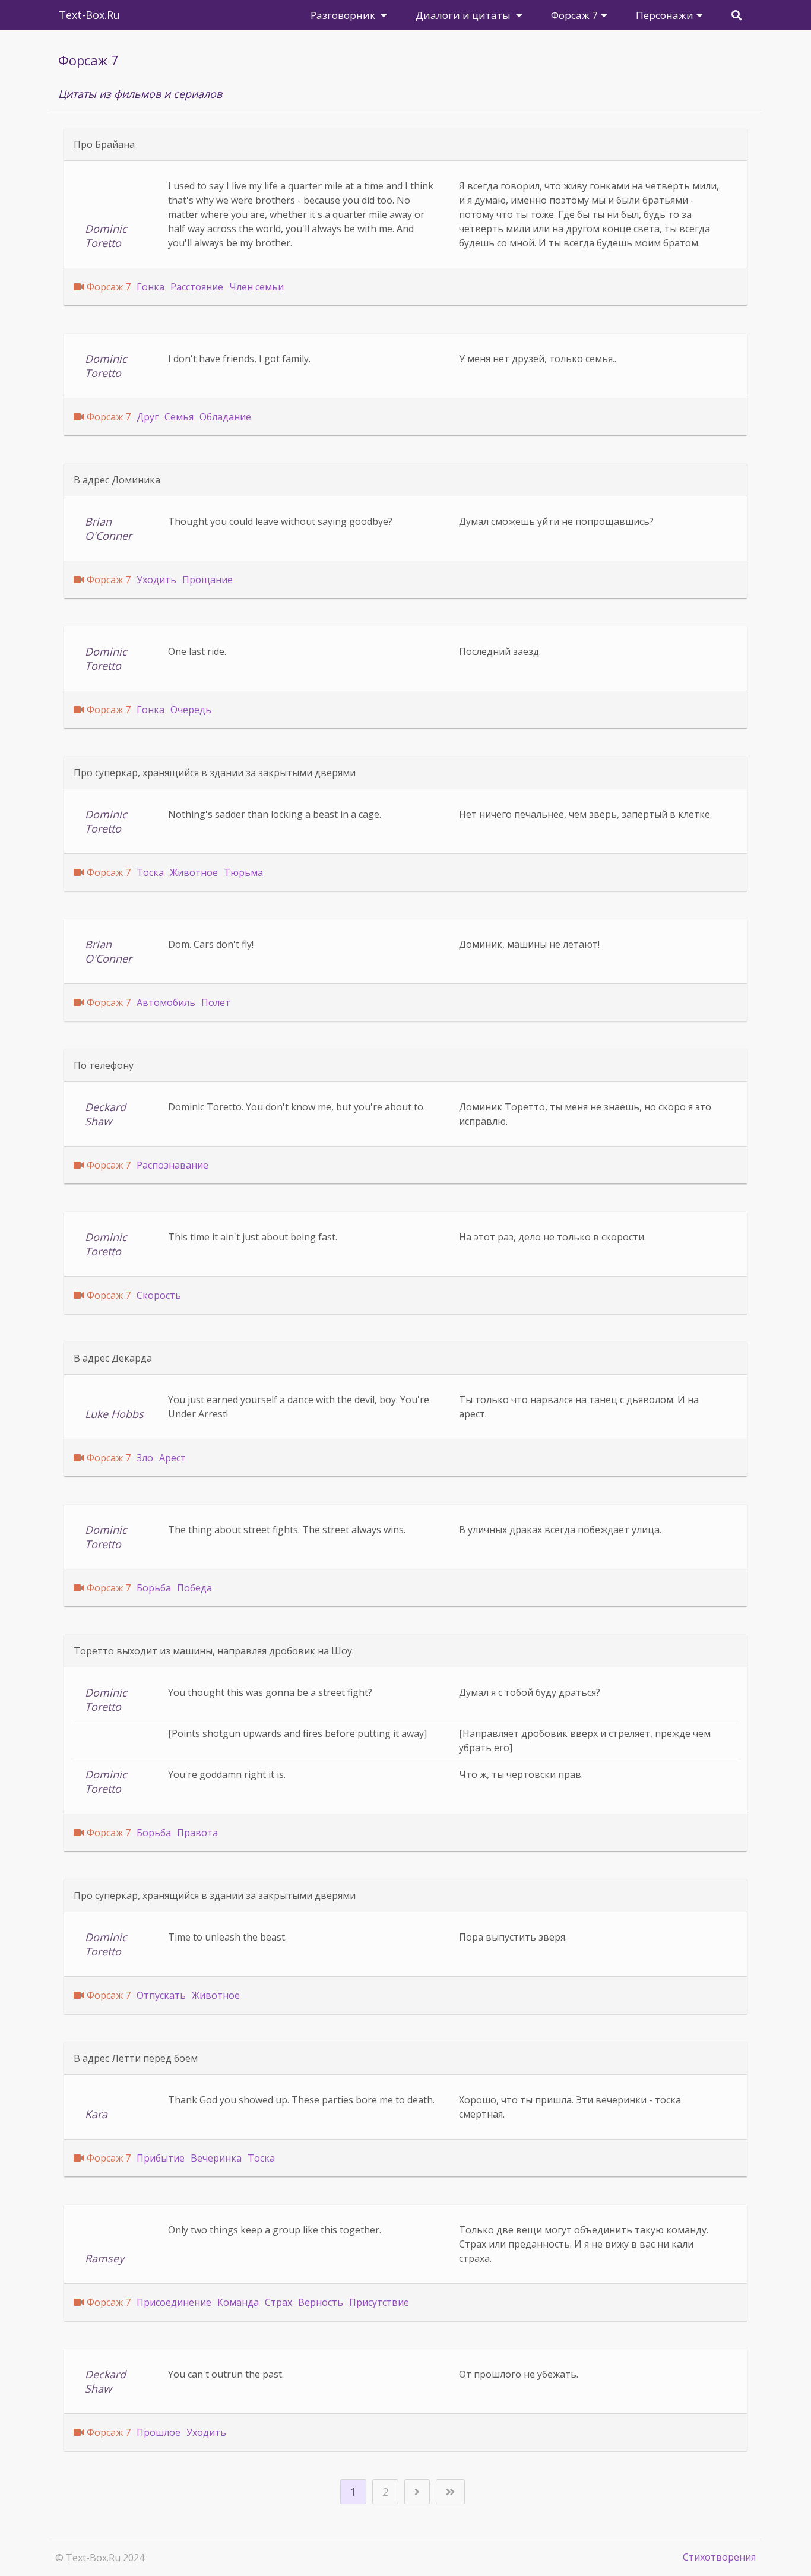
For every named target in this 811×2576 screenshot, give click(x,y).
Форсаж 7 (109, 287)
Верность (321, 2302)
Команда (238, 2302)
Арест (172, 1458)
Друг (148, 417)
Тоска (150, 872)
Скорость (159, 1295)
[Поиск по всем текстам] (736, 15)
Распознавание (172, 1165)
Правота (197, 1833)
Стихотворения (719, 2557)
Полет (216, 1002)
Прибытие (161, 2158)
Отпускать (161, 1995)
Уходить (156, 580)
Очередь (191, 710)
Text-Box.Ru (89, 15)
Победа (194, 1588)
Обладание (225, 417)
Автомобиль (166, 1002)
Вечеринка (216, 2158)
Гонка (151, 287)
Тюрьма (243, 872)
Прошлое (159, 2432)
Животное (194, 872)
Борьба (154, 1588)
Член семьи (256, 287)
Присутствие (379, 2302)
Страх (278, 2302)
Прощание (207, 580)
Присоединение (174, 2302)
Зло (145, 1458)
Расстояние (197, 287)
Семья (179, 417)
